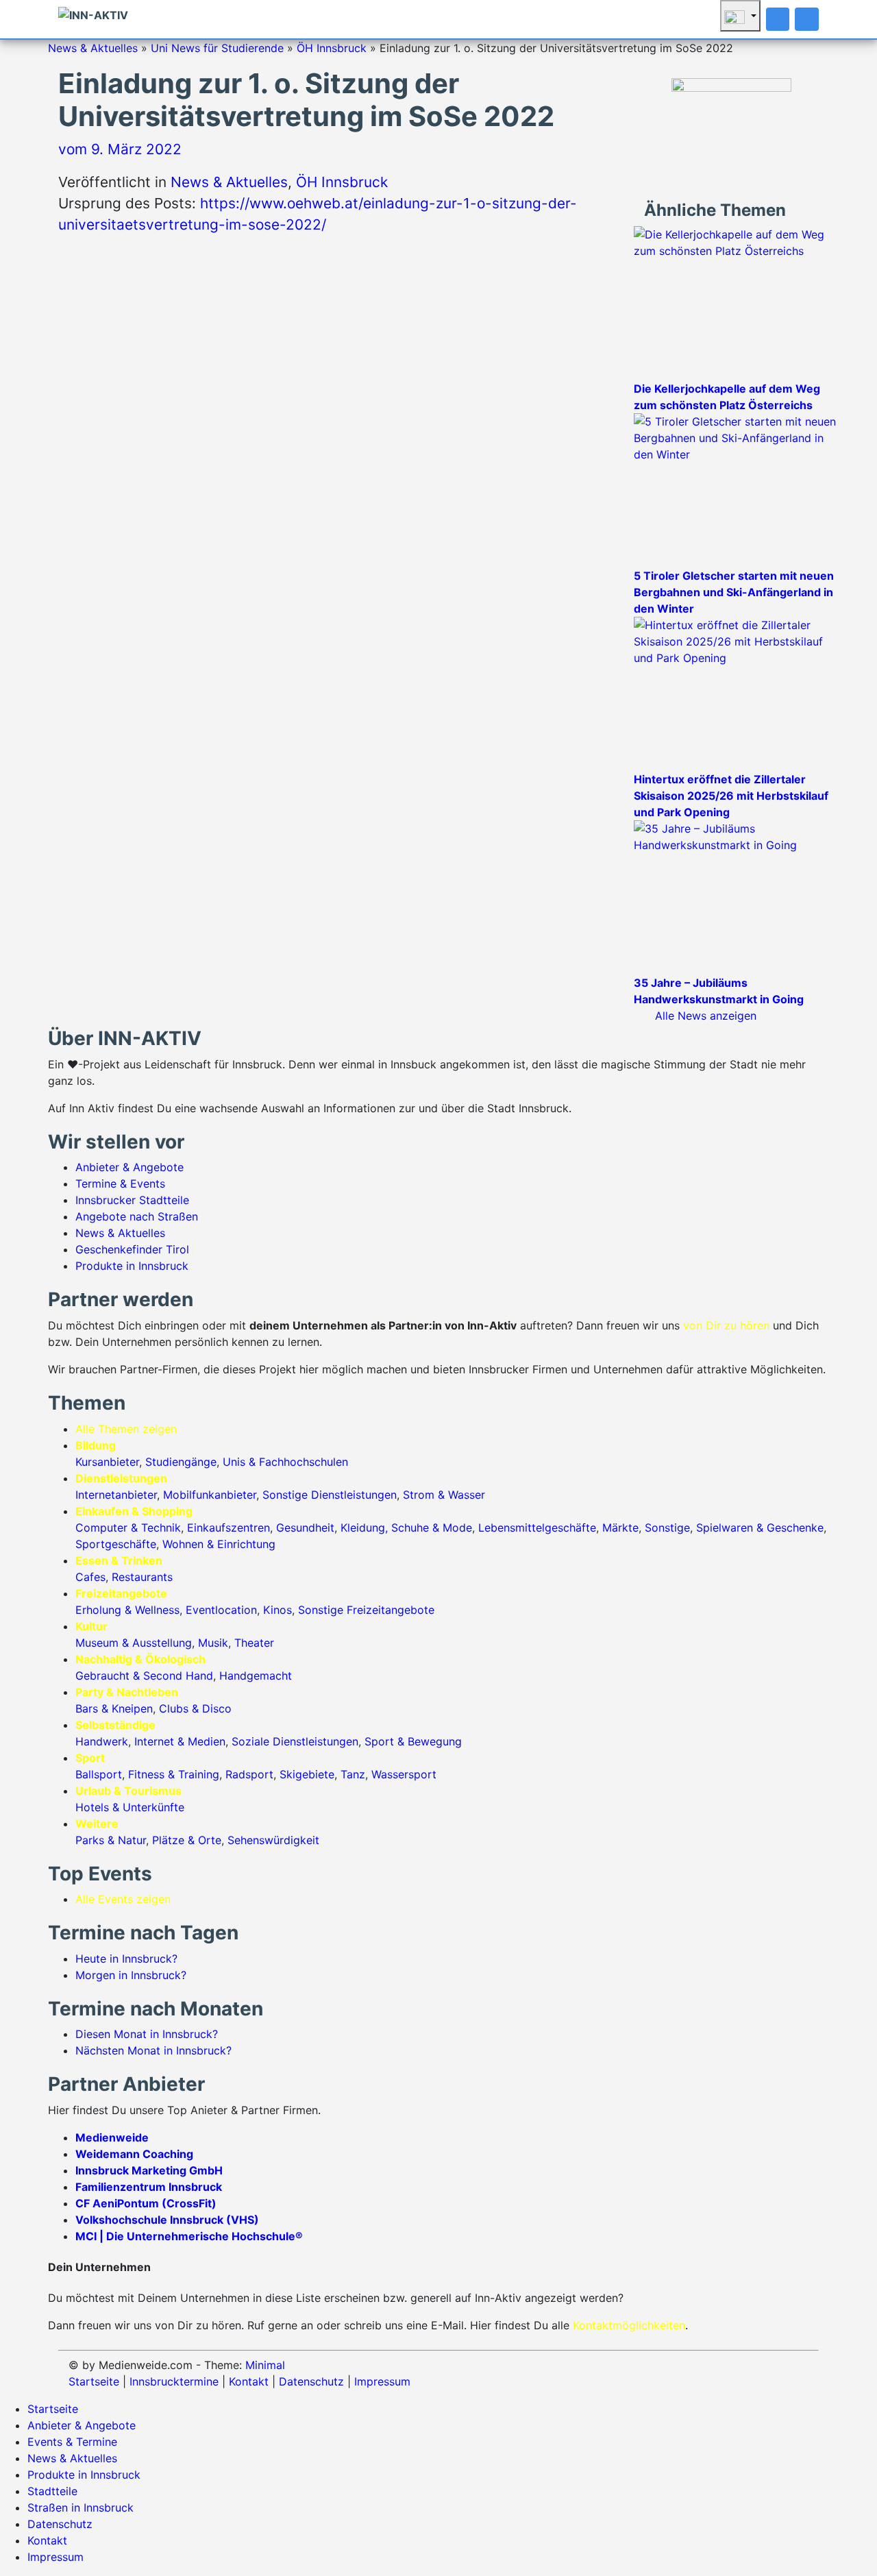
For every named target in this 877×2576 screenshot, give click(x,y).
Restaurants (142, 1577)
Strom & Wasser (444, 1495)
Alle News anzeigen (706, 1016)
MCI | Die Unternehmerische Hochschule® (189, 2236)
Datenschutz (311, 2381)
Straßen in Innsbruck (81, 2507)
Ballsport (99, 1774)
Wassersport (404, 1774)
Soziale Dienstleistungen (295, 1741)
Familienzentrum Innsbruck (149, 2187)
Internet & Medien (180, 1741)
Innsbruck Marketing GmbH (149, 2170)
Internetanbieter (116, 1495)
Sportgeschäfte (116, 1544)
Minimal (265, 2365)
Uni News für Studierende (217, 48)
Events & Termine (72, 2442)
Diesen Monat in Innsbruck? (147, 2034)
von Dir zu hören (726, 1325)
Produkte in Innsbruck (132, 1266)
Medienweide (112, 2137)
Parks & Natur (111, 1840)
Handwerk (102, 1741)
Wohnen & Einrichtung (219, 1544)
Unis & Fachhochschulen (285, 1462)
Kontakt (249, 2381)
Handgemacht (256, 1676)
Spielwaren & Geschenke (760, 1528)
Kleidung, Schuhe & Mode (406, 1528)
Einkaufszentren (228, 1528)
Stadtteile (52, 2491)
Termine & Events (120, 1183)
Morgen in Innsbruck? (131, 1975)
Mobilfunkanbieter (210, 1495)
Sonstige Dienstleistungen (330, 1495)
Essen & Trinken (119, 1560)
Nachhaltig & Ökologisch (140, 1659)
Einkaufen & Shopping (134, 1511)
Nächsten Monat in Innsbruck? (153, 2050)
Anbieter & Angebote (129, 1167)
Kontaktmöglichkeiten (629, 2325)
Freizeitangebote (121, 1593)
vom (120, 149)
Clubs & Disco (195, 1708)
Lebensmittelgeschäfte (537, 1528)
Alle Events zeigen (123, 1899)
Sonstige (667, 1528)
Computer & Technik (128, 1528)
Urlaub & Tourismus (128, 1791)
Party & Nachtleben (127, 1692)
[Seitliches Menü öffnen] (807, 19)
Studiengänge (181, 1462)
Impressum (382, 2381)
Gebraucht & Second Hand (144, 1676)
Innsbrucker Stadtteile (132, 1200)
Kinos (277, 1610)
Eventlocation (221, 1610)
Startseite (94, 2381)
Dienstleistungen (121, 1478)
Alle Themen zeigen (126, 1429)
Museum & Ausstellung (134, 1643)
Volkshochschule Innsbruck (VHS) (167, 2220)
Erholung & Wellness (127, 1610)
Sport (90, 1758)
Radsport (249, 1774)
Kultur (91, 1626)
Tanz (353, 1774)
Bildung (96, 1445)
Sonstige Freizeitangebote (366, 1610)
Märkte (620, 1528)
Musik (213, 1643)
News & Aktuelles (93, 48)
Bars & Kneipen (114, 1708)
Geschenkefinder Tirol (132, 1249)
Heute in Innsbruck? (126, 1959)
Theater (254, 1643)
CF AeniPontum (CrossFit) (146, 2203)
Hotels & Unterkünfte (130, 1807)
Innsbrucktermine (174, 2381)
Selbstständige (115, 1725)
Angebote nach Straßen (137, 1216)
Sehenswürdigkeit (273, 1840)
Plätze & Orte (187, 1840)
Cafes (90, 1577)
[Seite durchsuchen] (778, 19)
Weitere (97, 1824)
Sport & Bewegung (413, 1741)
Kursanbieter (107, 1462)
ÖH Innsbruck (332, 48)
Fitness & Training (174, 1774)
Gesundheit (305, 1528)
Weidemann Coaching (134, 2154)
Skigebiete (307, 1774)
